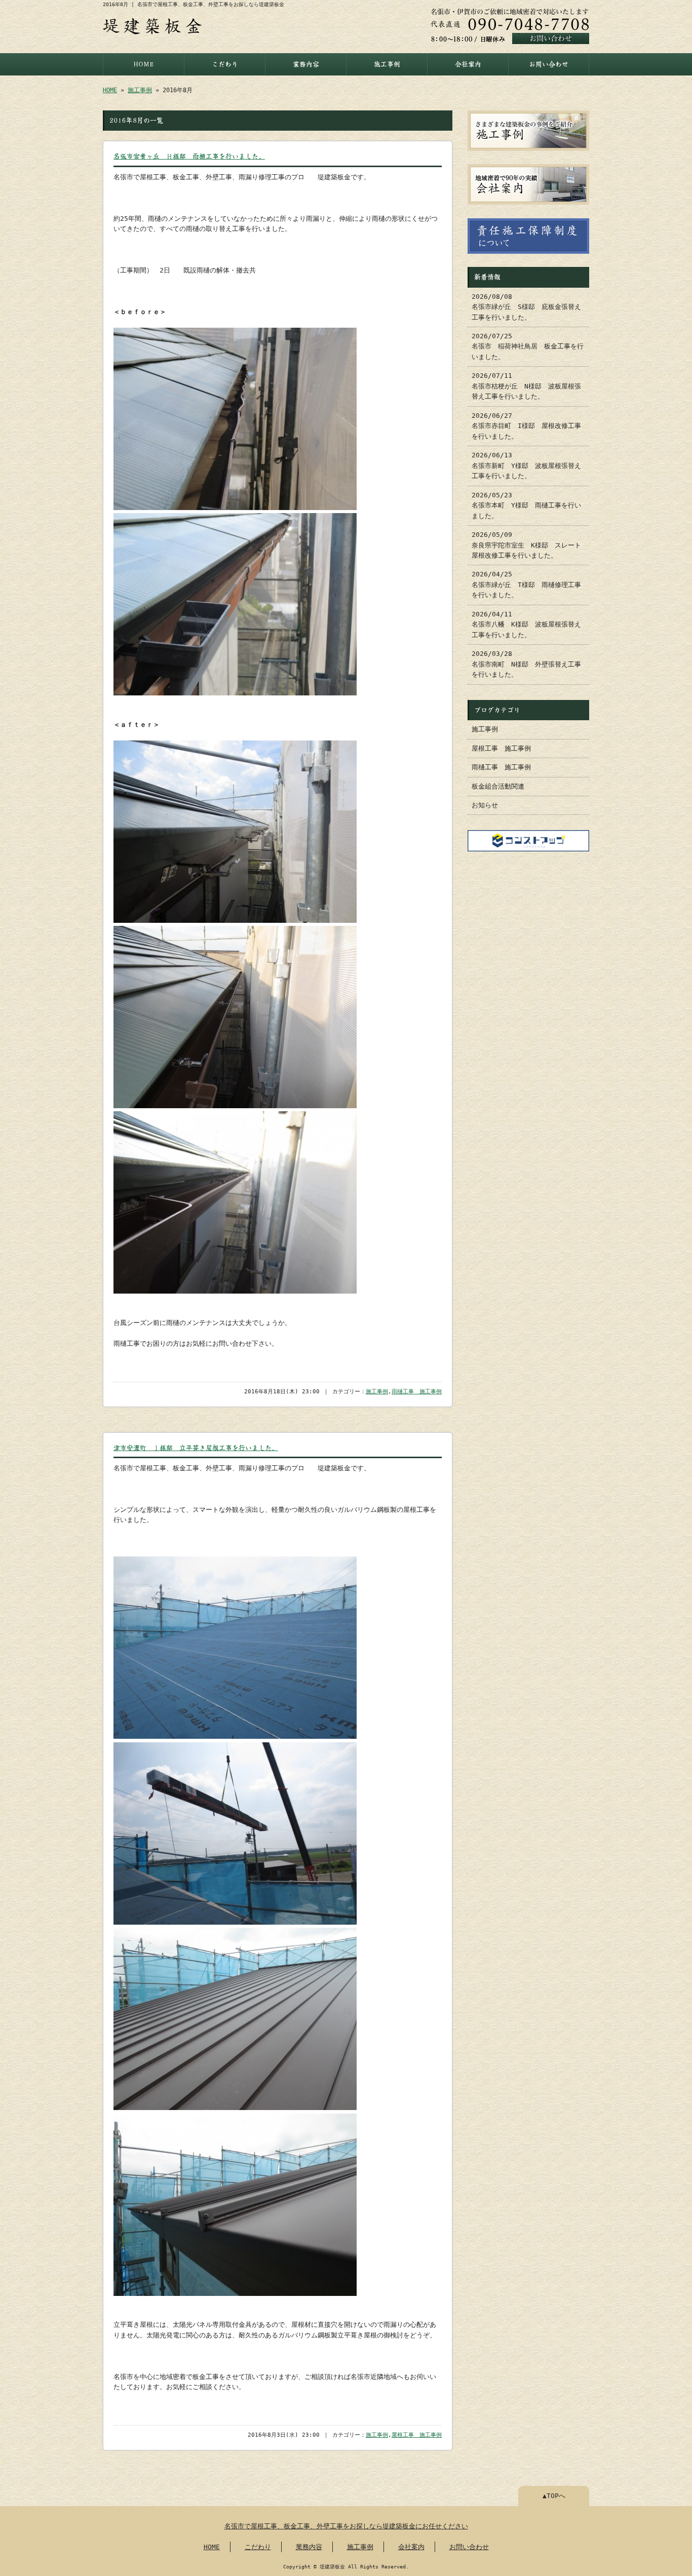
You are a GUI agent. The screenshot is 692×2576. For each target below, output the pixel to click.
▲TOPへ (554, 2496)
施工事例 (387, 64)
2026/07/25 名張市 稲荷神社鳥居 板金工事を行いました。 (528, 346)
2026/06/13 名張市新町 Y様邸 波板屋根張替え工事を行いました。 (526, 465)
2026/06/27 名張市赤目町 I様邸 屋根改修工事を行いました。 (526, 426)
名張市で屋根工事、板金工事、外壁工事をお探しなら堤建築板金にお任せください (346, 2526)
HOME (144, 64)
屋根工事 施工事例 (417, 2435)
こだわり (225, 64)
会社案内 (468, 64)
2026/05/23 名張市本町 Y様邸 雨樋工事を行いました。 (526, 505)
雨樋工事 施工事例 (417, 1392)
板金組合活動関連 (498, 786)
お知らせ (485, 805)
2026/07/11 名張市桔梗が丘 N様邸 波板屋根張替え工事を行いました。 (526, 386)
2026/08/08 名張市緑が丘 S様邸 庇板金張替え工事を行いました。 (526, 307)
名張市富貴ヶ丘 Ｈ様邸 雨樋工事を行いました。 (189, 156)
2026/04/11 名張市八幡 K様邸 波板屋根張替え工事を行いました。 (526, 625)
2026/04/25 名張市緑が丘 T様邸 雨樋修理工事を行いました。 (526, 584)
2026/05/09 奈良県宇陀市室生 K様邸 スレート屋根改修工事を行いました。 (526, 545)
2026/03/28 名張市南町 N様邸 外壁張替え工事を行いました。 (526, 664)
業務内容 (306, 64)
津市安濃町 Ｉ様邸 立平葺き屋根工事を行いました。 (196, 1448)
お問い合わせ (549, 64)
